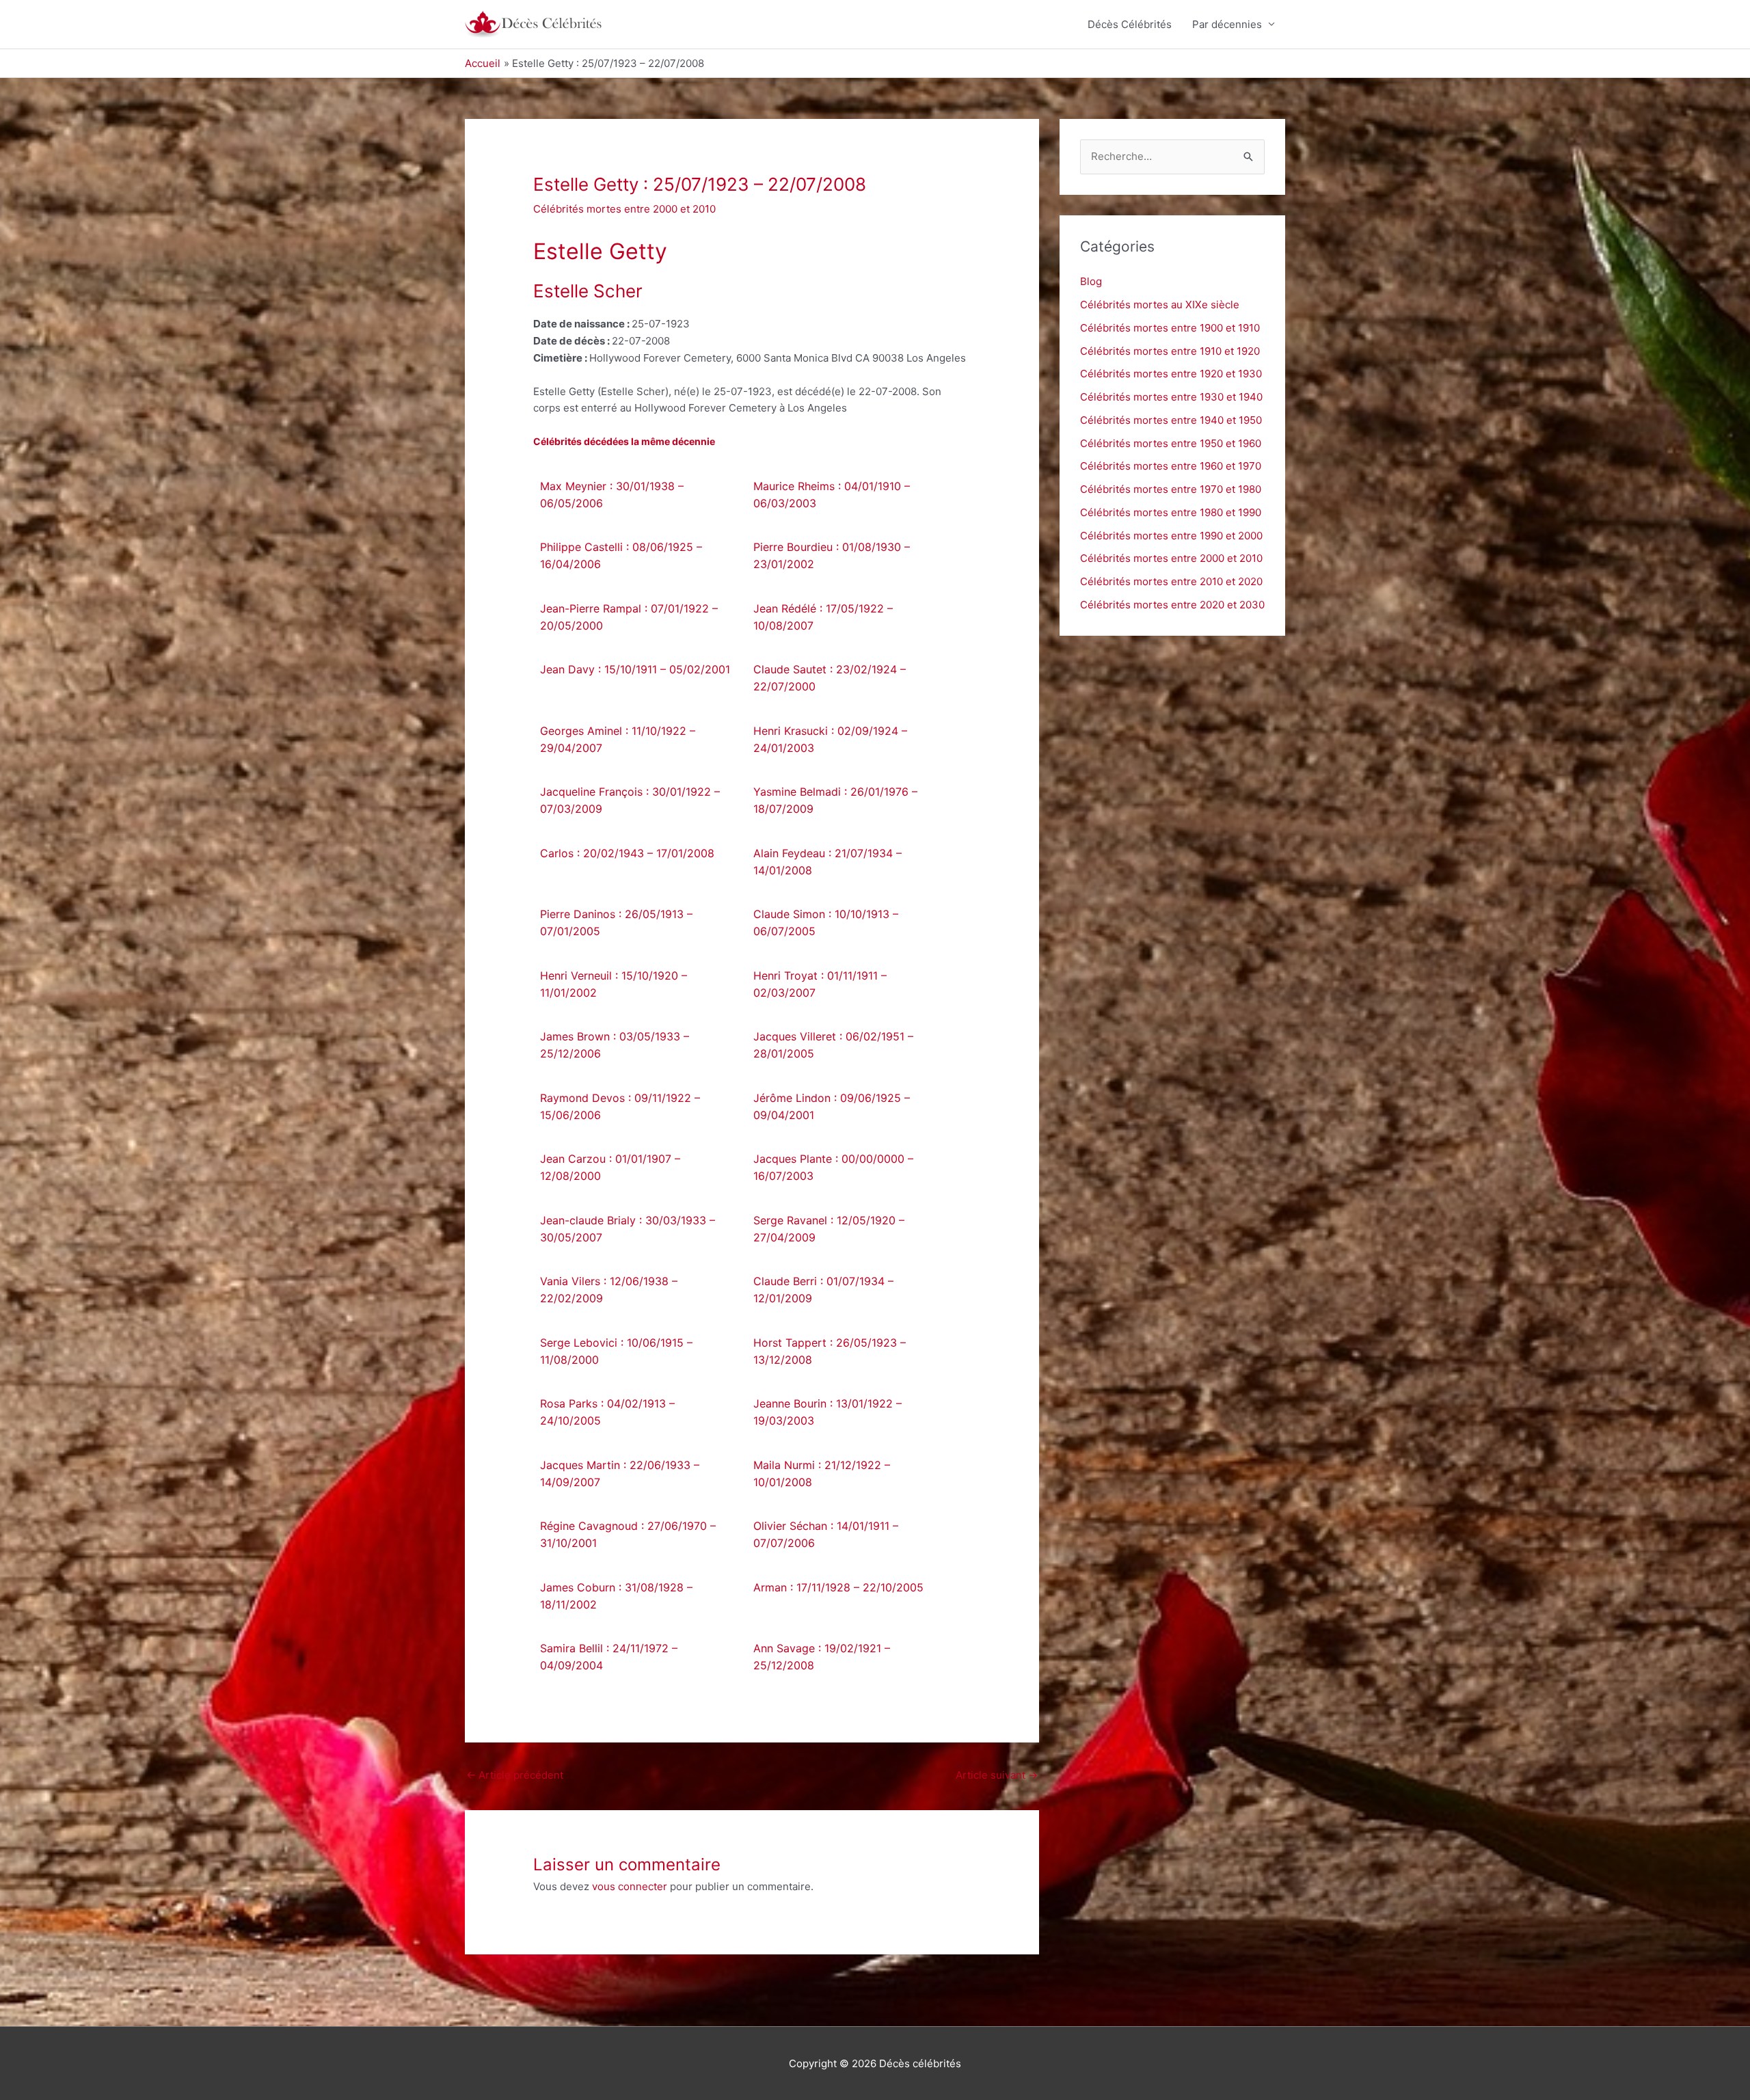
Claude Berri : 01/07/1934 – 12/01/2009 (823, 1290)
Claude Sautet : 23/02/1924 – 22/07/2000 (830, 678)
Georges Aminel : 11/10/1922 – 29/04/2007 (618, 739)
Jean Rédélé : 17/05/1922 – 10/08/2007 (823, 617)
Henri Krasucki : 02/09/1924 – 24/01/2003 (830, 739)
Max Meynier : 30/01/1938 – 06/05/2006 (612, 495)
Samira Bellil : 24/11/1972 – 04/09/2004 (609, 1657)
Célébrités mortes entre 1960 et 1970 (1171, 466)
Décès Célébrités (1130, 24)
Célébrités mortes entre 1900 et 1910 (1170, 328)
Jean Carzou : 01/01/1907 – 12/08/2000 (610, 1167)
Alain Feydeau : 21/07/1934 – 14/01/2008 (827, 862)
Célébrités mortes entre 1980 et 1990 (1171, 512)
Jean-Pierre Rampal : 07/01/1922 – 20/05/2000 (629, 617)
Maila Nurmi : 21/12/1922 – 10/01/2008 (822, 1473)
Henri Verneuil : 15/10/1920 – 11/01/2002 (614, 984)
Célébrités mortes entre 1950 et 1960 (1171, 443)
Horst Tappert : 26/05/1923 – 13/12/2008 (830, 1351)
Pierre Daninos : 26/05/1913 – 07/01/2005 (616, 923)
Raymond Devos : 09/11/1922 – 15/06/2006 (620, 1106)
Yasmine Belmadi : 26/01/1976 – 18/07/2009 (835, 800)
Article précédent (515, 1775)
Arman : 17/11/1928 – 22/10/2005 (838, 1587)
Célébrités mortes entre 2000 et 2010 (624, 209)
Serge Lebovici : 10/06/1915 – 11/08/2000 (616, 1351)
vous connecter (630, 1886)
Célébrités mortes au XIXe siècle (1160, 305)
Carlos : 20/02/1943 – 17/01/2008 (627, 853)
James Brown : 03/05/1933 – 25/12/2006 (615, 1045)
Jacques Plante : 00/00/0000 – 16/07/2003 (833, 1167)
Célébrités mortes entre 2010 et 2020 (1171, 581)
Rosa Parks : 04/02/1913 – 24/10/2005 (607, 1412)
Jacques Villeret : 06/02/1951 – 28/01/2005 (833, 1045)
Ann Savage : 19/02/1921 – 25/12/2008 (822, 1657)
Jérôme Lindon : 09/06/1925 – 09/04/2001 (832, 1106)
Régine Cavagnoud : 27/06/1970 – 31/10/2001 (628, 1534)
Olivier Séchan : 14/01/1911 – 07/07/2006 (826, 1534)
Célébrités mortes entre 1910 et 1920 (1170, 351)
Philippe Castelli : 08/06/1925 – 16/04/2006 (621, 555)
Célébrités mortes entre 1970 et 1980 (1171, 489)
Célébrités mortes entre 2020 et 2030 (1172, 605)
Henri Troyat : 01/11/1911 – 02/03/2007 (820, 984)
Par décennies (1227, 24)
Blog (1091, 281)
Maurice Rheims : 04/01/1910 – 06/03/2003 (832, 495)
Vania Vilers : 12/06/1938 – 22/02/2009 (609, 1290)
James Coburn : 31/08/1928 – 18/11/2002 (616, 1596)
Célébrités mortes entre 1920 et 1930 (1171, 374)
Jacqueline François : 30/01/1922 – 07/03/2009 (630, 800)
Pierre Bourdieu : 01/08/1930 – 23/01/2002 (832, 555)
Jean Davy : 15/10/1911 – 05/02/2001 (635, 669)
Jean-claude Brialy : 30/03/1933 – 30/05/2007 (628, 1229)
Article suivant (997, 1775)
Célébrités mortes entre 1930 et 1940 (1171, 397)
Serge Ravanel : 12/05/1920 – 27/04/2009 (829, 1229)
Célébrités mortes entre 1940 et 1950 (1171, 420)
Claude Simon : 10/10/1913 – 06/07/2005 (826, 923)
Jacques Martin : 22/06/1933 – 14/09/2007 (620, 1473)
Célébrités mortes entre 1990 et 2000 (1171, 536)
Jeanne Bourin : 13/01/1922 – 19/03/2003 (827, 1412)
